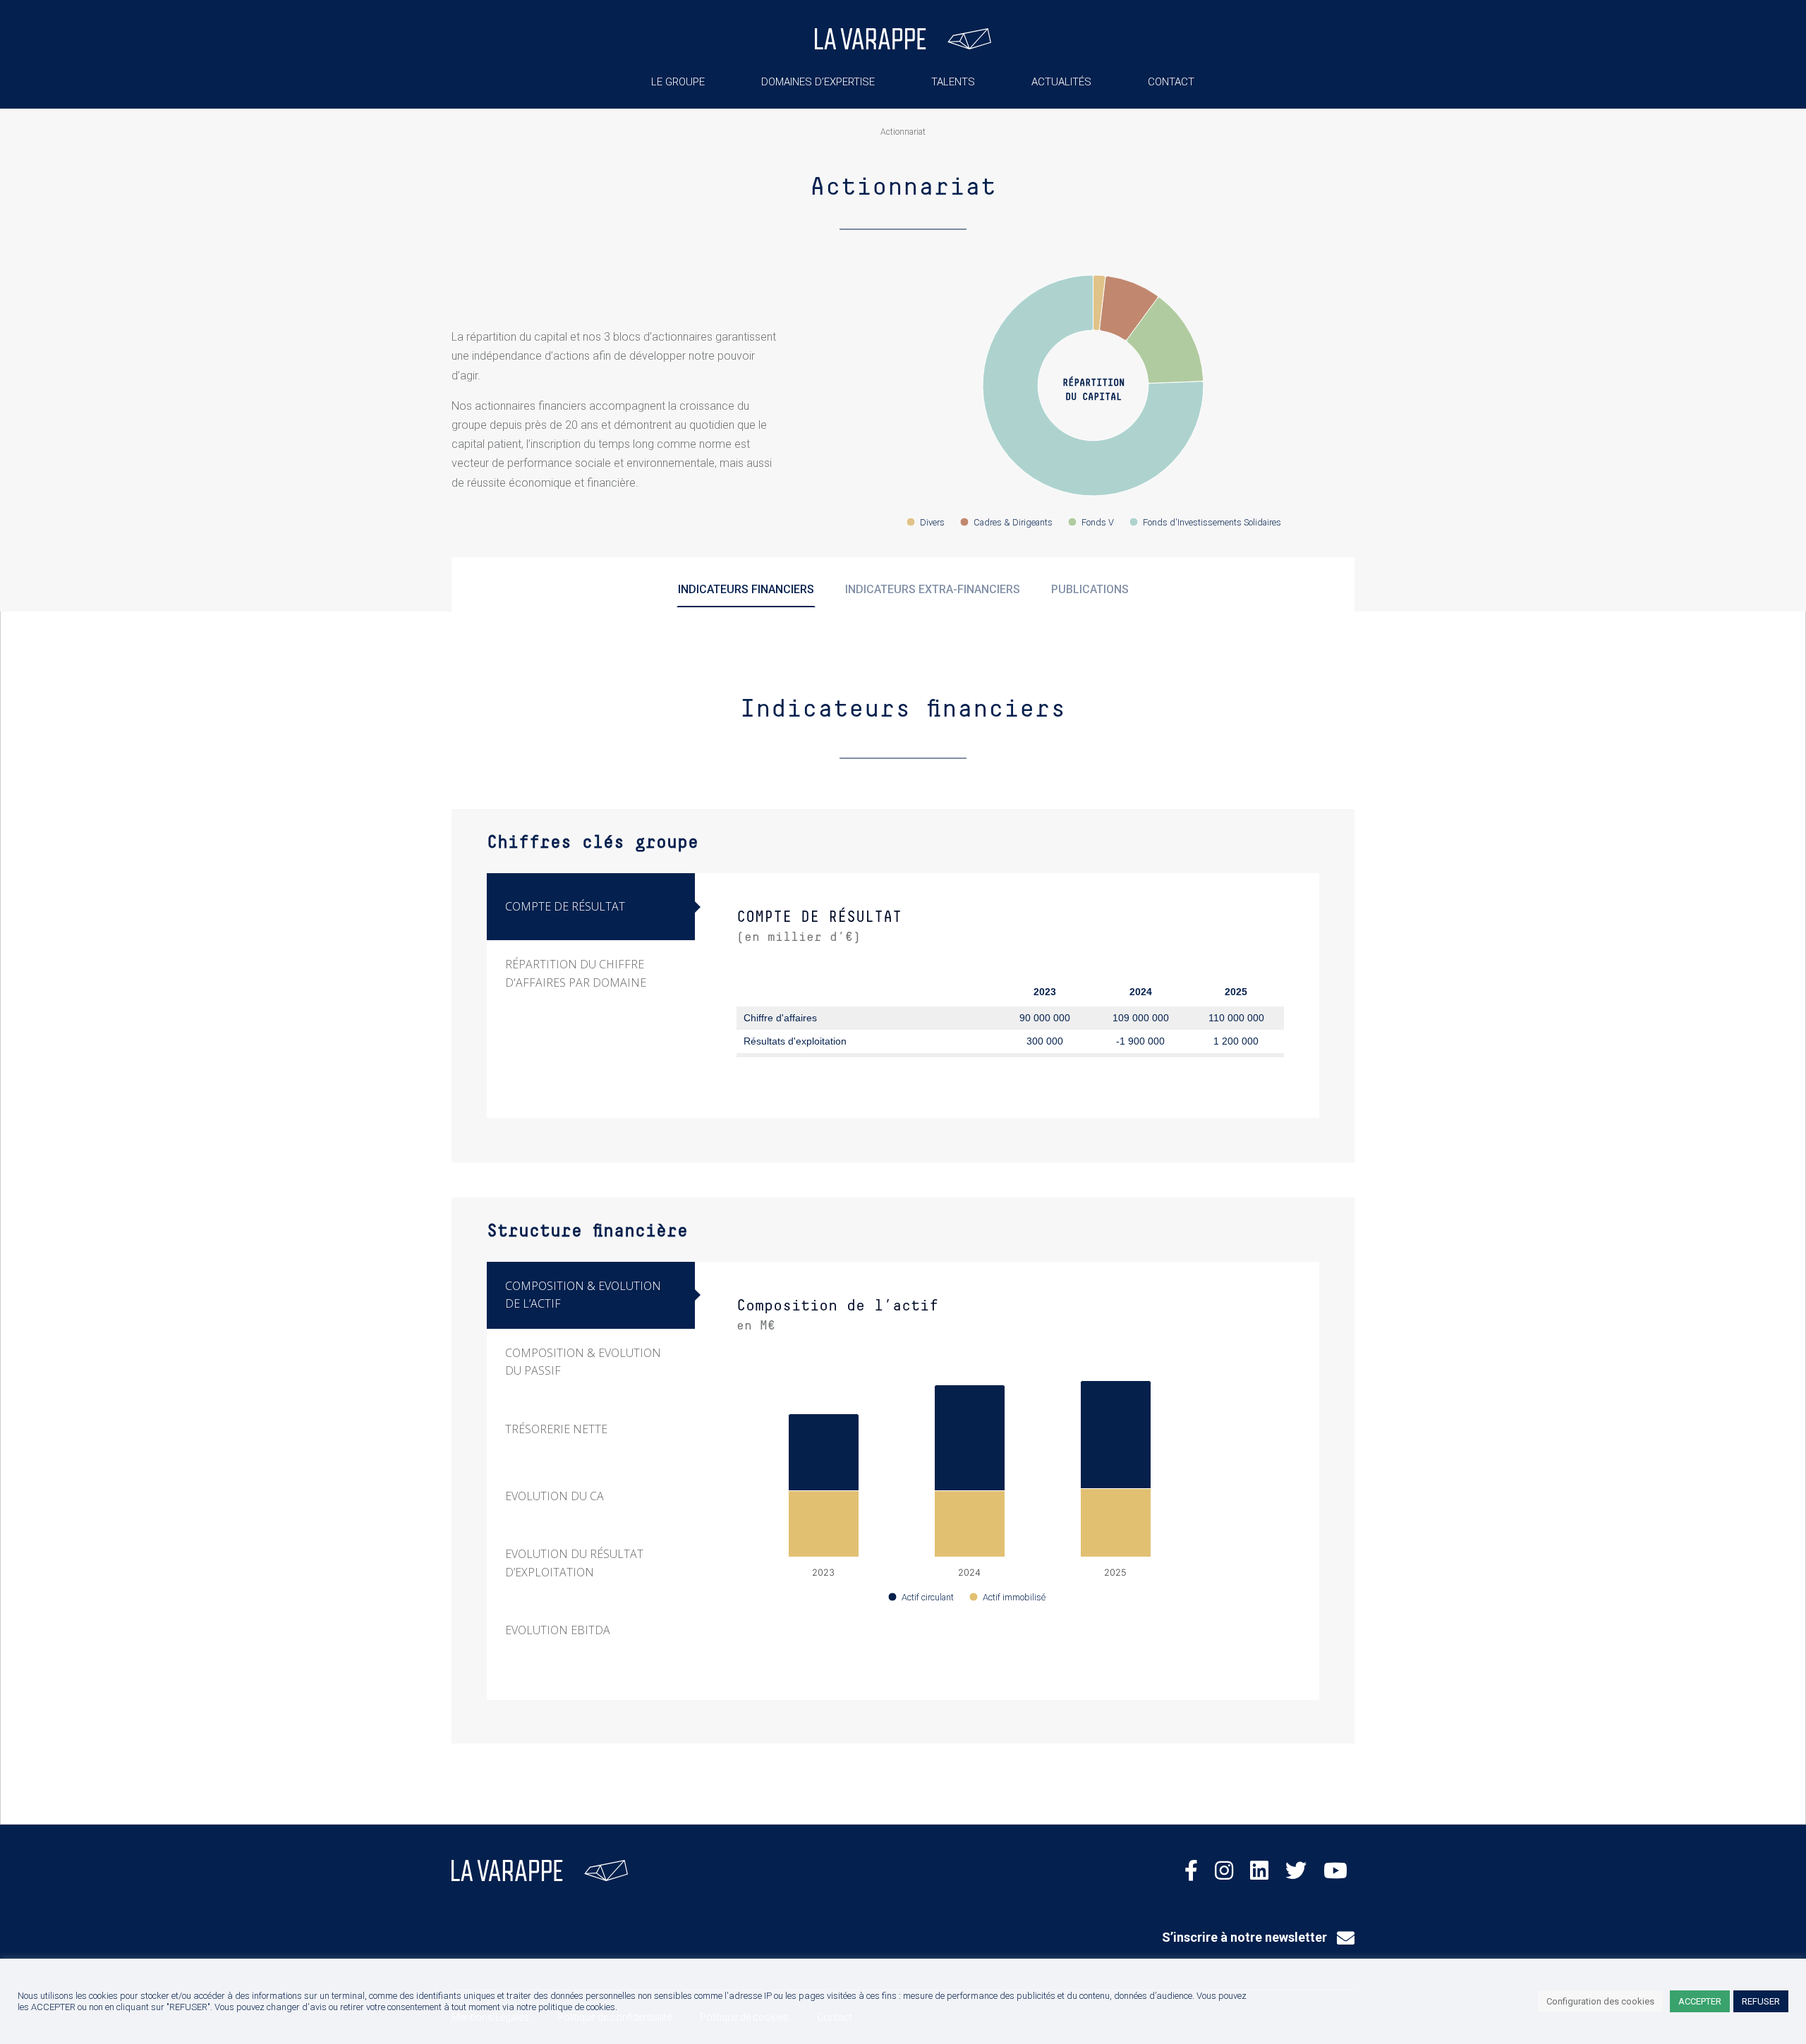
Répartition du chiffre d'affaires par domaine (576, 973)
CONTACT (1171, 82)
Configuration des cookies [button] (1600, 2001)
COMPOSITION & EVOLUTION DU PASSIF (583, 1362)
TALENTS (953, 82)
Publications (1090, 589)
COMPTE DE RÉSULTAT (565, 906)
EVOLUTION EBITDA (558, 1630)
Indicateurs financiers (746, 589)
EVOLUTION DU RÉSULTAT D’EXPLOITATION (574, 1563)
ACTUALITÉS (1061, 82)
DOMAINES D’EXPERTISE (818, 82)
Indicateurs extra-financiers (933, 589)
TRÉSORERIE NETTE (556, 1429)
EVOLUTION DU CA (554, 1496)
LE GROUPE (678, 82)
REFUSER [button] (1761, 2001)
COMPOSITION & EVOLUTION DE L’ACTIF (583, 1295)
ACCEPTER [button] (1700, 2001)
